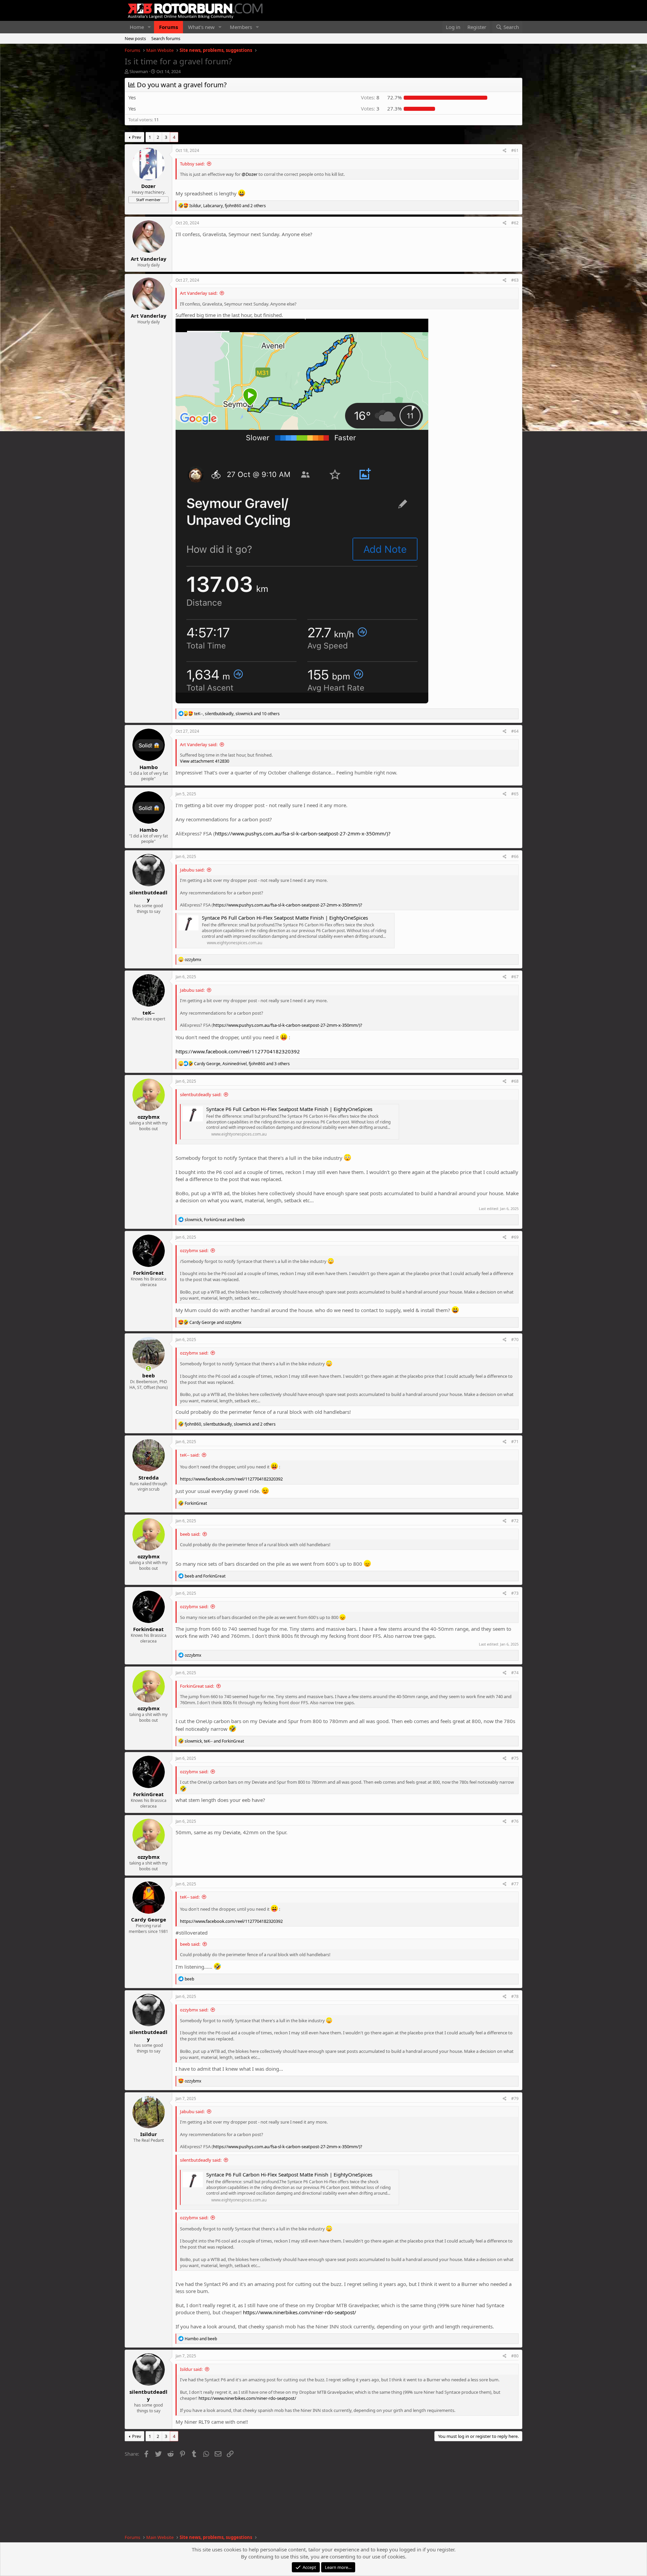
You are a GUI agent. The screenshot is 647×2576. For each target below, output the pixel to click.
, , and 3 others (242, 1064)
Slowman (139, 71)
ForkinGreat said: (197, 1686)
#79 (515, 2098)
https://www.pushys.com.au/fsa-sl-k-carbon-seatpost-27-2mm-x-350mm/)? (303, 833)
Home (137, 27)
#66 (515, 856)
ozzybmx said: (194, 1250)
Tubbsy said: (192, 164)
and (215, 1322)
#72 (515, 1521)
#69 (515, 1237)
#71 (515, 1442)
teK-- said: (190, 1455)
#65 (515, 794)
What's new (201, 27)
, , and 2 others (228, 206)
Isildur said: (191, 2369)
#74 (515, 1673)
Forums (168, 27)
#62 (515, 223)
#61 (515, 150)
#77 (515, 1884)
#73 (515, 1593)
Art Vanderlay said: (199, 293)
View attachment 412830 (205, 761)
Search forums (166, 38)
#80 (515, 2356)
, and (215, 1220)
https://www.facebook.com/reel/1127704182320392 (238, 1051)
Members (241, 27)
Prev (137, 137)
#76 (515, 1821)
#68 (515, 1081)
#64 (515, 731)
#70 (515, 1340)
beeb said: (190, 1534)
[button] (149, 27)
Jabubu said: (192, 870)
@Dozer (250, 174)
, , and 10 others (237, 714)
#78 (515, 1996)
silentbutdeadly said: (201, 1094)
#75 (515, 1758)
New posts (135, 38)
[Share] (505, 151)
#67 (515, 977)
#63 (515, 280)
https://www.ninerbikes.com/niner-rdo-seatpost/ (300, 2312)
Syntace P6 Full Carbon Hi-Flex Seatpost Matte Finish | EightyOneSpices (285, 918)
